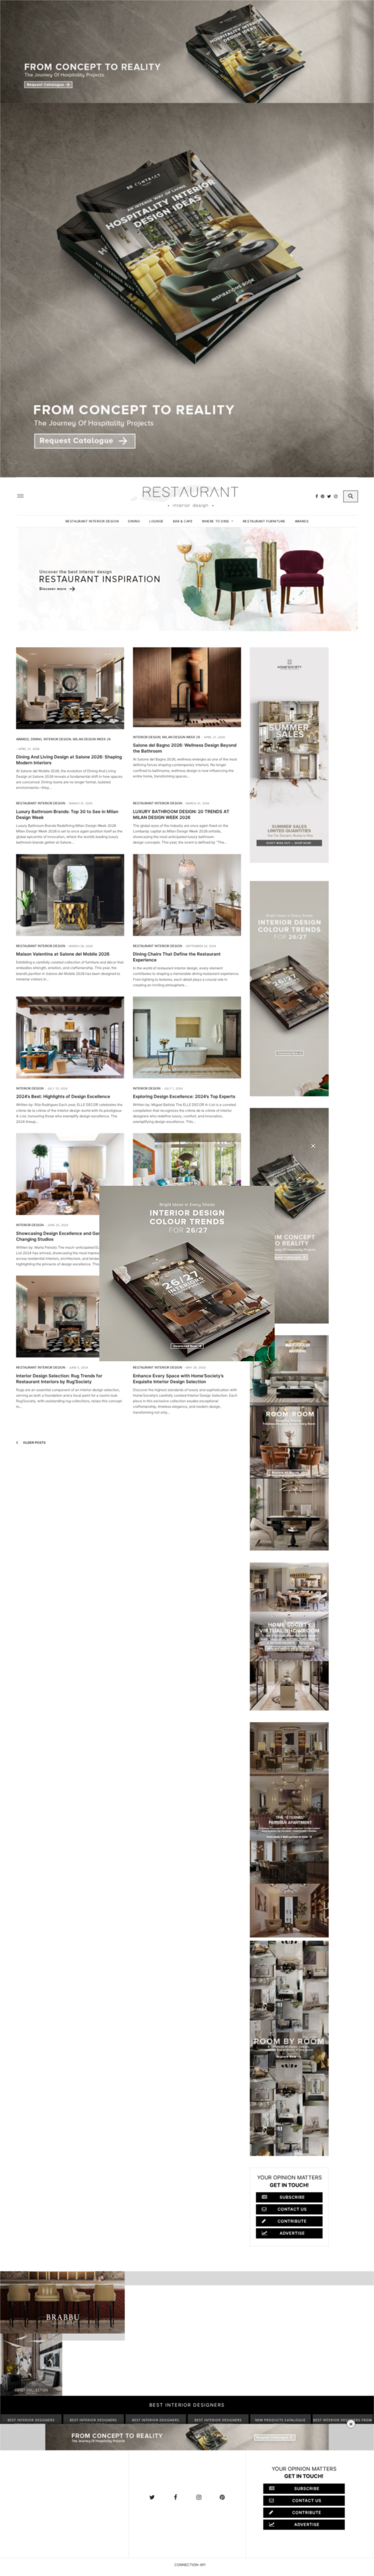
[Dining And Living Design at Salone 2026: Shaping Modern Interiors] (70, 688)
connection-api (190, 2565)
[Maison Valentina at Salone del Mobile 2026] (70, 895)
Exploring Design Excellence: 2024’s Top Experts (184, 1096)
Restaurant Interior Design (92, 521)
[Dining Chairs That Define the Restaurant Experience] (187, 895)
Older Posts (34, 1443)
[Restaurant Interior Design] (187, 496)
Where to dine (215, 521)
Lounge (156, 521)
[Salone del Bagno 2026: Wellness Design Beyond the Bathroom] (187, 687)
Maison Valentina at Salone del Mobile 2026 (63, 954)
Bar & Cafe (183, 521)
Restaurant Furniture (264, 521)
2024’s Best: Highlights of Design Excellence (63, 1096)
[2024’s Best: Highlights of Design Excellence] (70, 1037)
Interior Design (57, 739)
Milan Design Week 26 (92, 739)
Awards (302, 521)
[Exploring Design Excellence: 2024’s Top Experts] (187, 1037)
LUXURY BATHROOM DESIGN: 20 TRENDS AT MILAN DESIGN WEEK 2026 (181, 814)
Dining (134, 521)
